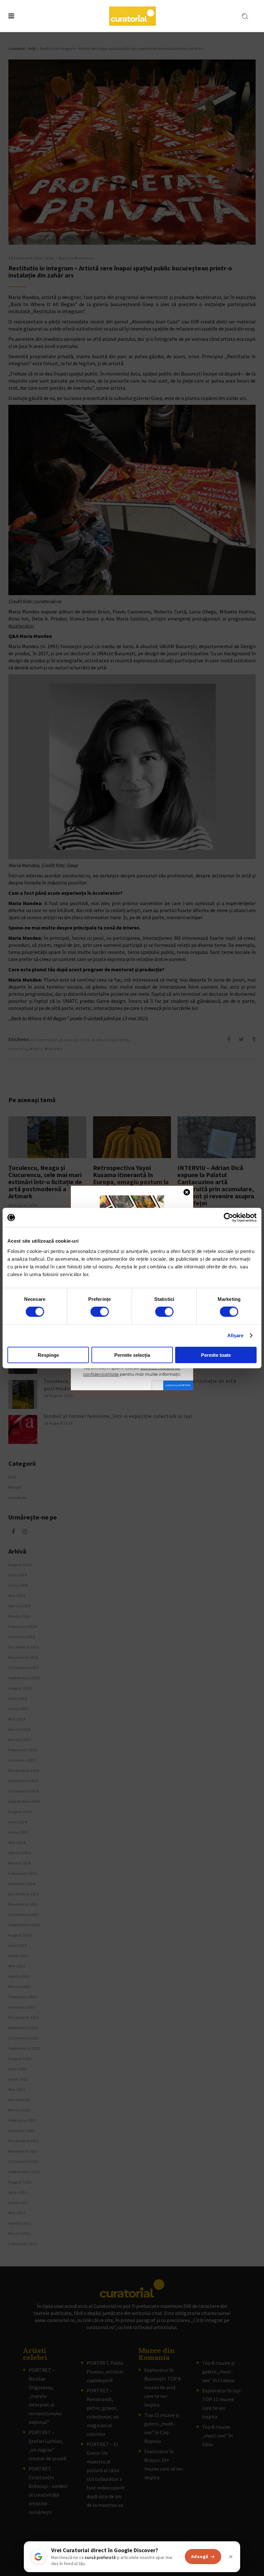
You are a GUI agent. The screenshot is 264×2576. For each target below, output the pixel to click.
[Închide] (231, 2557)
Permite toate (216, 1355)
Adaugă (200, 2556)
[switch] (100, 1312)
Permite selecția (132, 1355)
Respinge (48, 1355)
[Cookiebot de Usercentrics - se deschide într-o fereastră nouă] (228, 1218)
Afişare (236, 1335)
